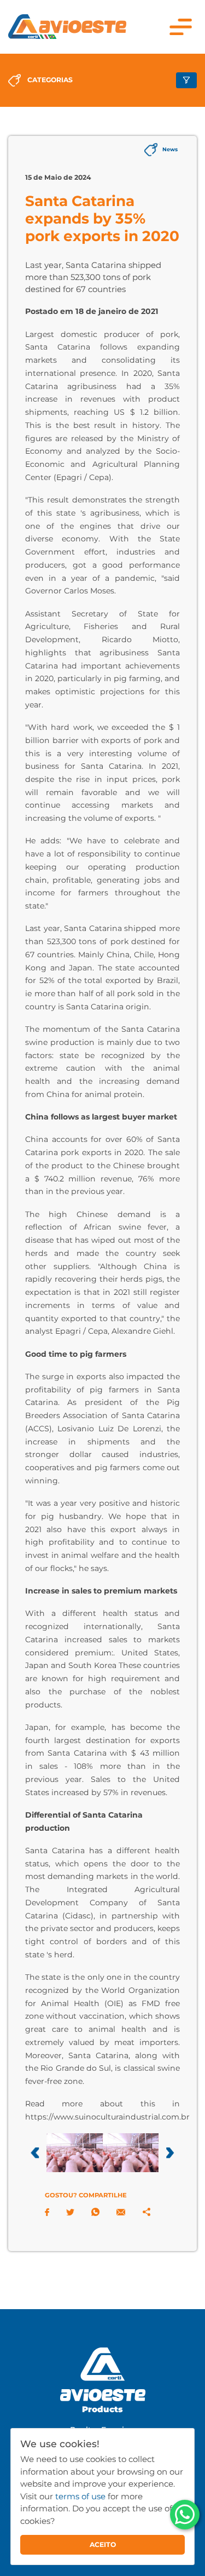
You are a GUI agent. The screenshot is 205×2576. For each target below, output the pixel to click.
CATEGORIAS (50, 80)
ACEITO (103, 2544)
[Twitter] (70, 2212)
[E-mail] (121, 2212)
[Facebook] (47, 2212)
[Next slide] (170, 2152)
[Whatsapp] (95, 2212)
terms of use (80, 2496)
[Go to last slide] (35, 2152)
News (170, 149)
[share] (147, 2212)
